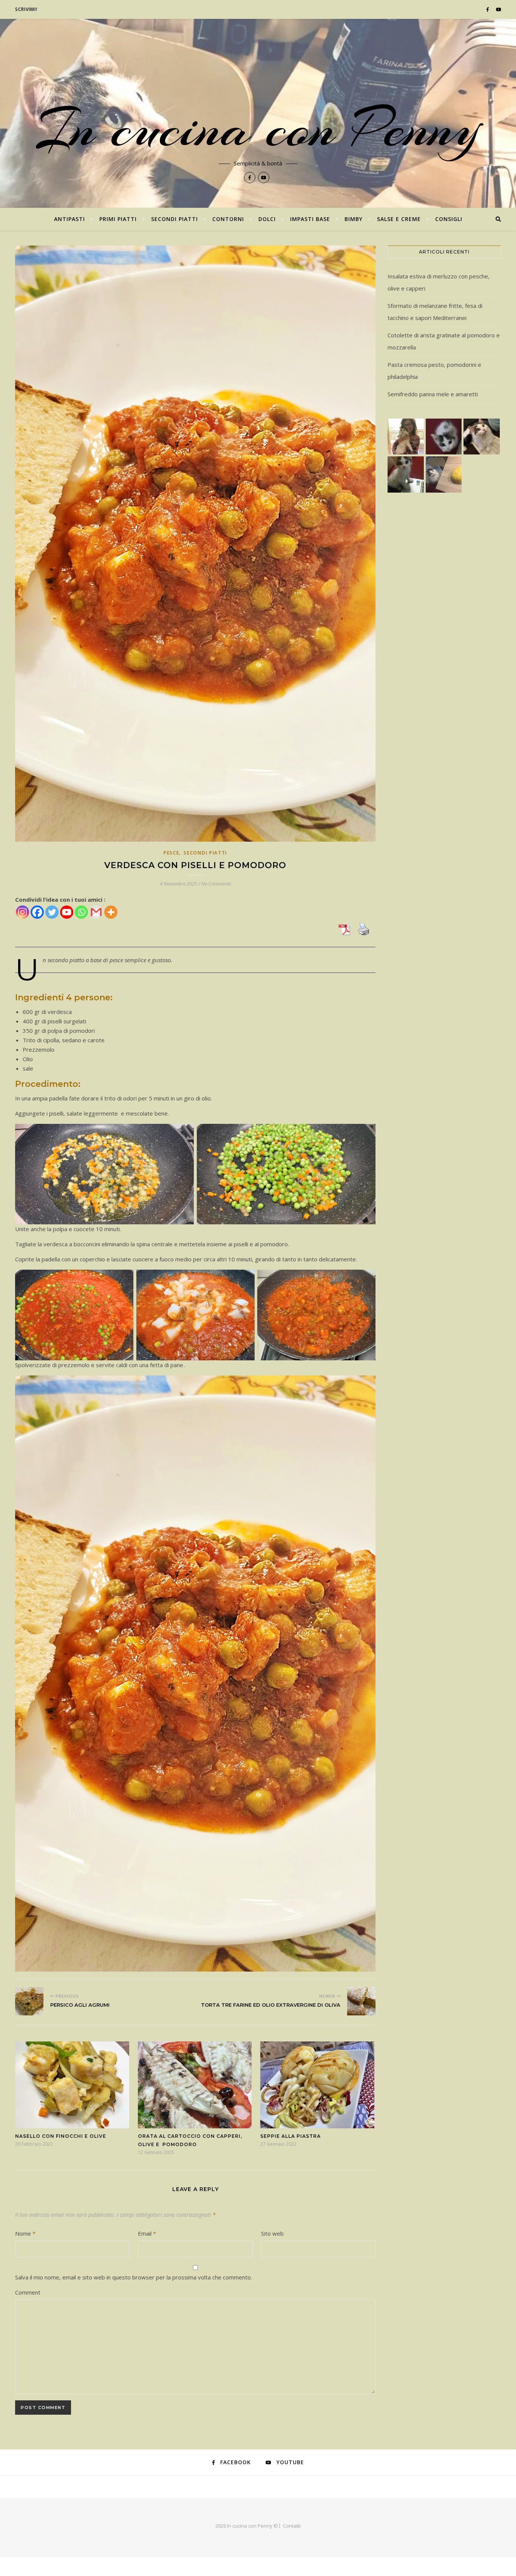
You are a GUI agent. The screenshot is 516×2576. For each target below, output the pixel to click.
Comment (28, 2292)
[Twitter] (52, 912)
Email (147, 2233)
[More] (111, 912)
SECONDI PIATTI (175, 219)
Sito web (272, 2233)
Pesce (171, 853)
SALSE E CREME (399, 219)
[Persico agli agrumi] (29, 2001)
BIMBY (354, 219)
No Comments (216, 884)
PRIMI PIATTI (118, 219)
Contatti (292, 2526)
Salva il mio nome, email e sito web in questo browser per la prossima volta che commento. (134, 2277)
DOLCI (267, 219)
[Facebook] (37, 912)
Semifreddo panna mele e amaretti (433, 394)
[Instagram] (22, 912)
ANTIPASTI (70, 219)
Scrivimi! (26, 9)
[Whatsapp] (81, 912)
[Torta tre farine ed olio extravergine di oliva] (361, 2001)
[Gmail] (96, 912)
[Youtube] (67, 912)
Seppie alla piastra (290, 2136)
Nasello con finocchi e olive (61, 2136)
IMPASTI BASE (310, 219)
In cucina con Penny (258, 128)
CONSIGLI (449, 219)
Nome (25, 2233)
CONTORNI (228, 219)
